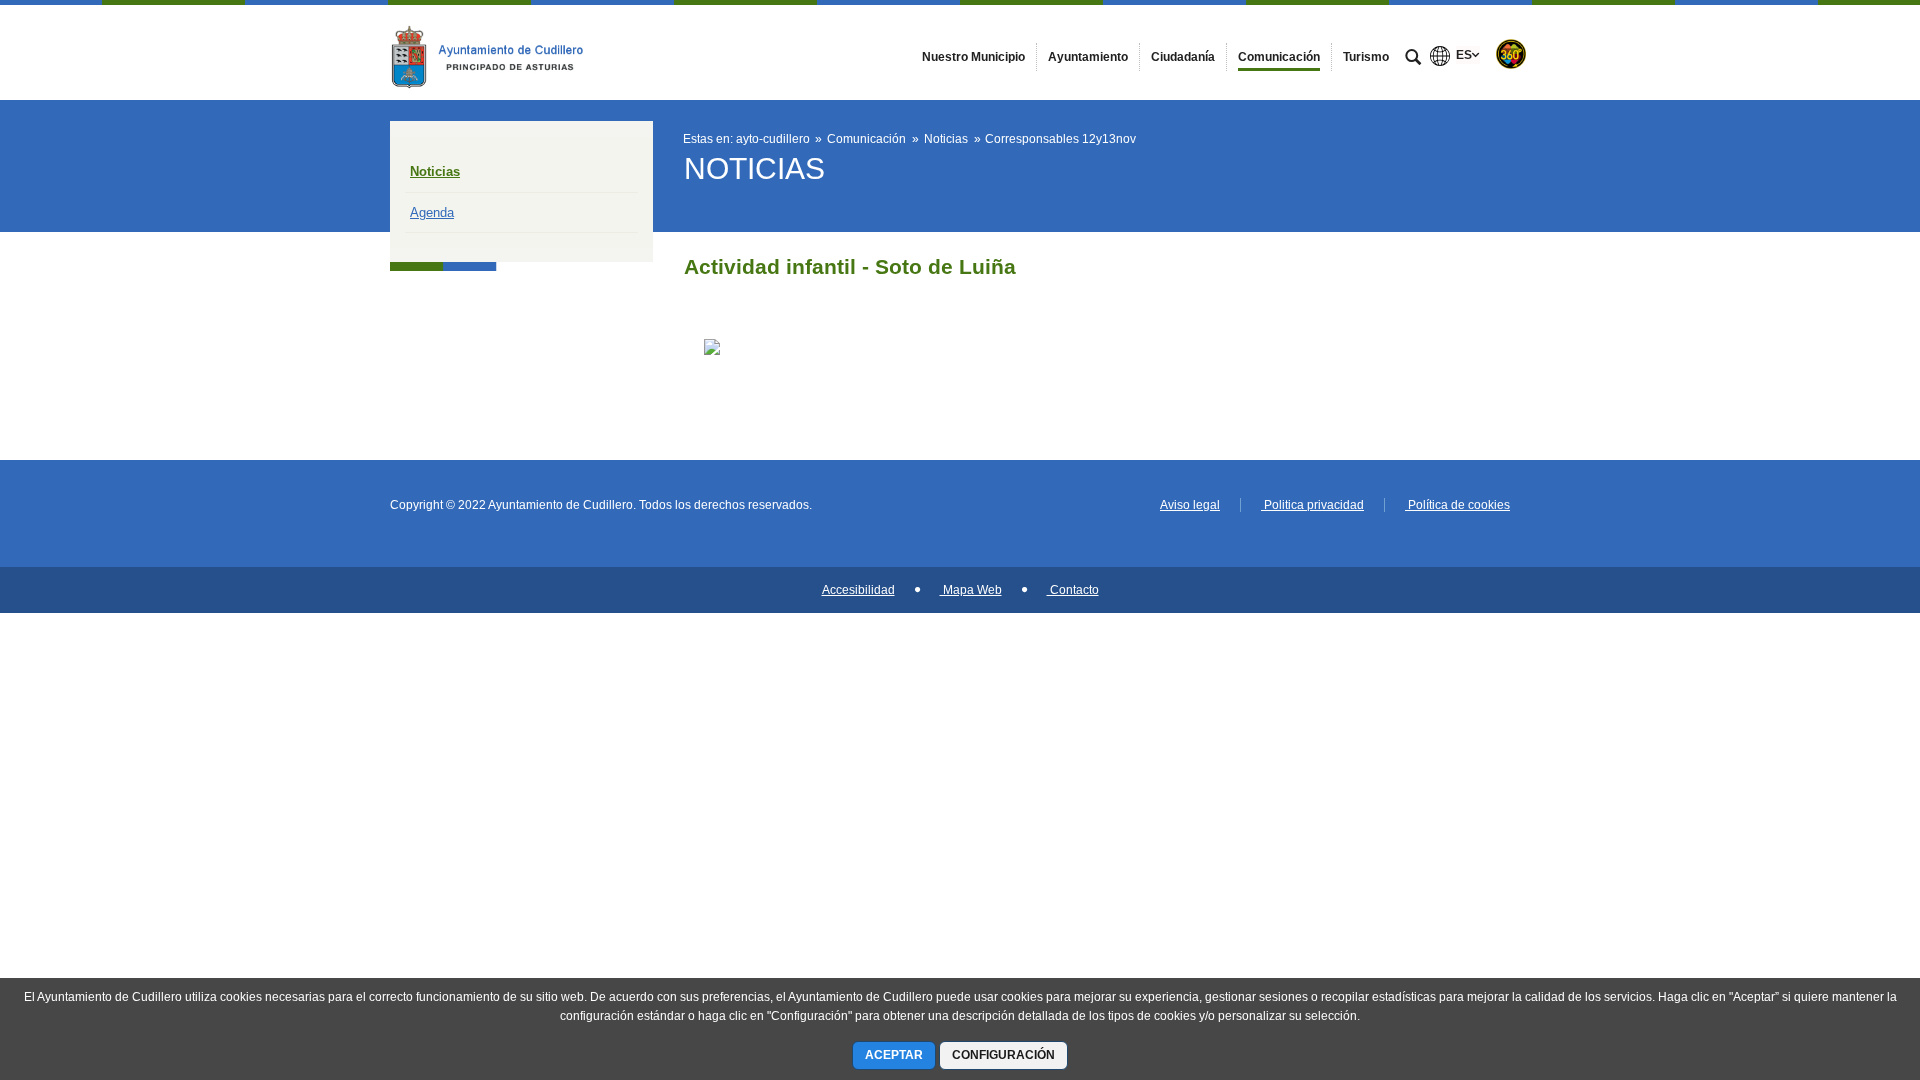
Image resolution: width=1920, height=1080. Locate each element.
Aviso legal (1190, 505)
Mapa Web (971, 590)
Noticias (435, 171)
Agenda (432, 212)
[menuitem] (973, 57)
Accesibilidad (858, 590)
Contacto (1073, 590)
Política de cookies (1457, 505)
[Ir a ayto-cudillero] (500, 52)
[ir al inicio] (1840, 960)
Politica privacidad (1312, 505)
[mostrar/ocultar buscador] (1413, 59)
